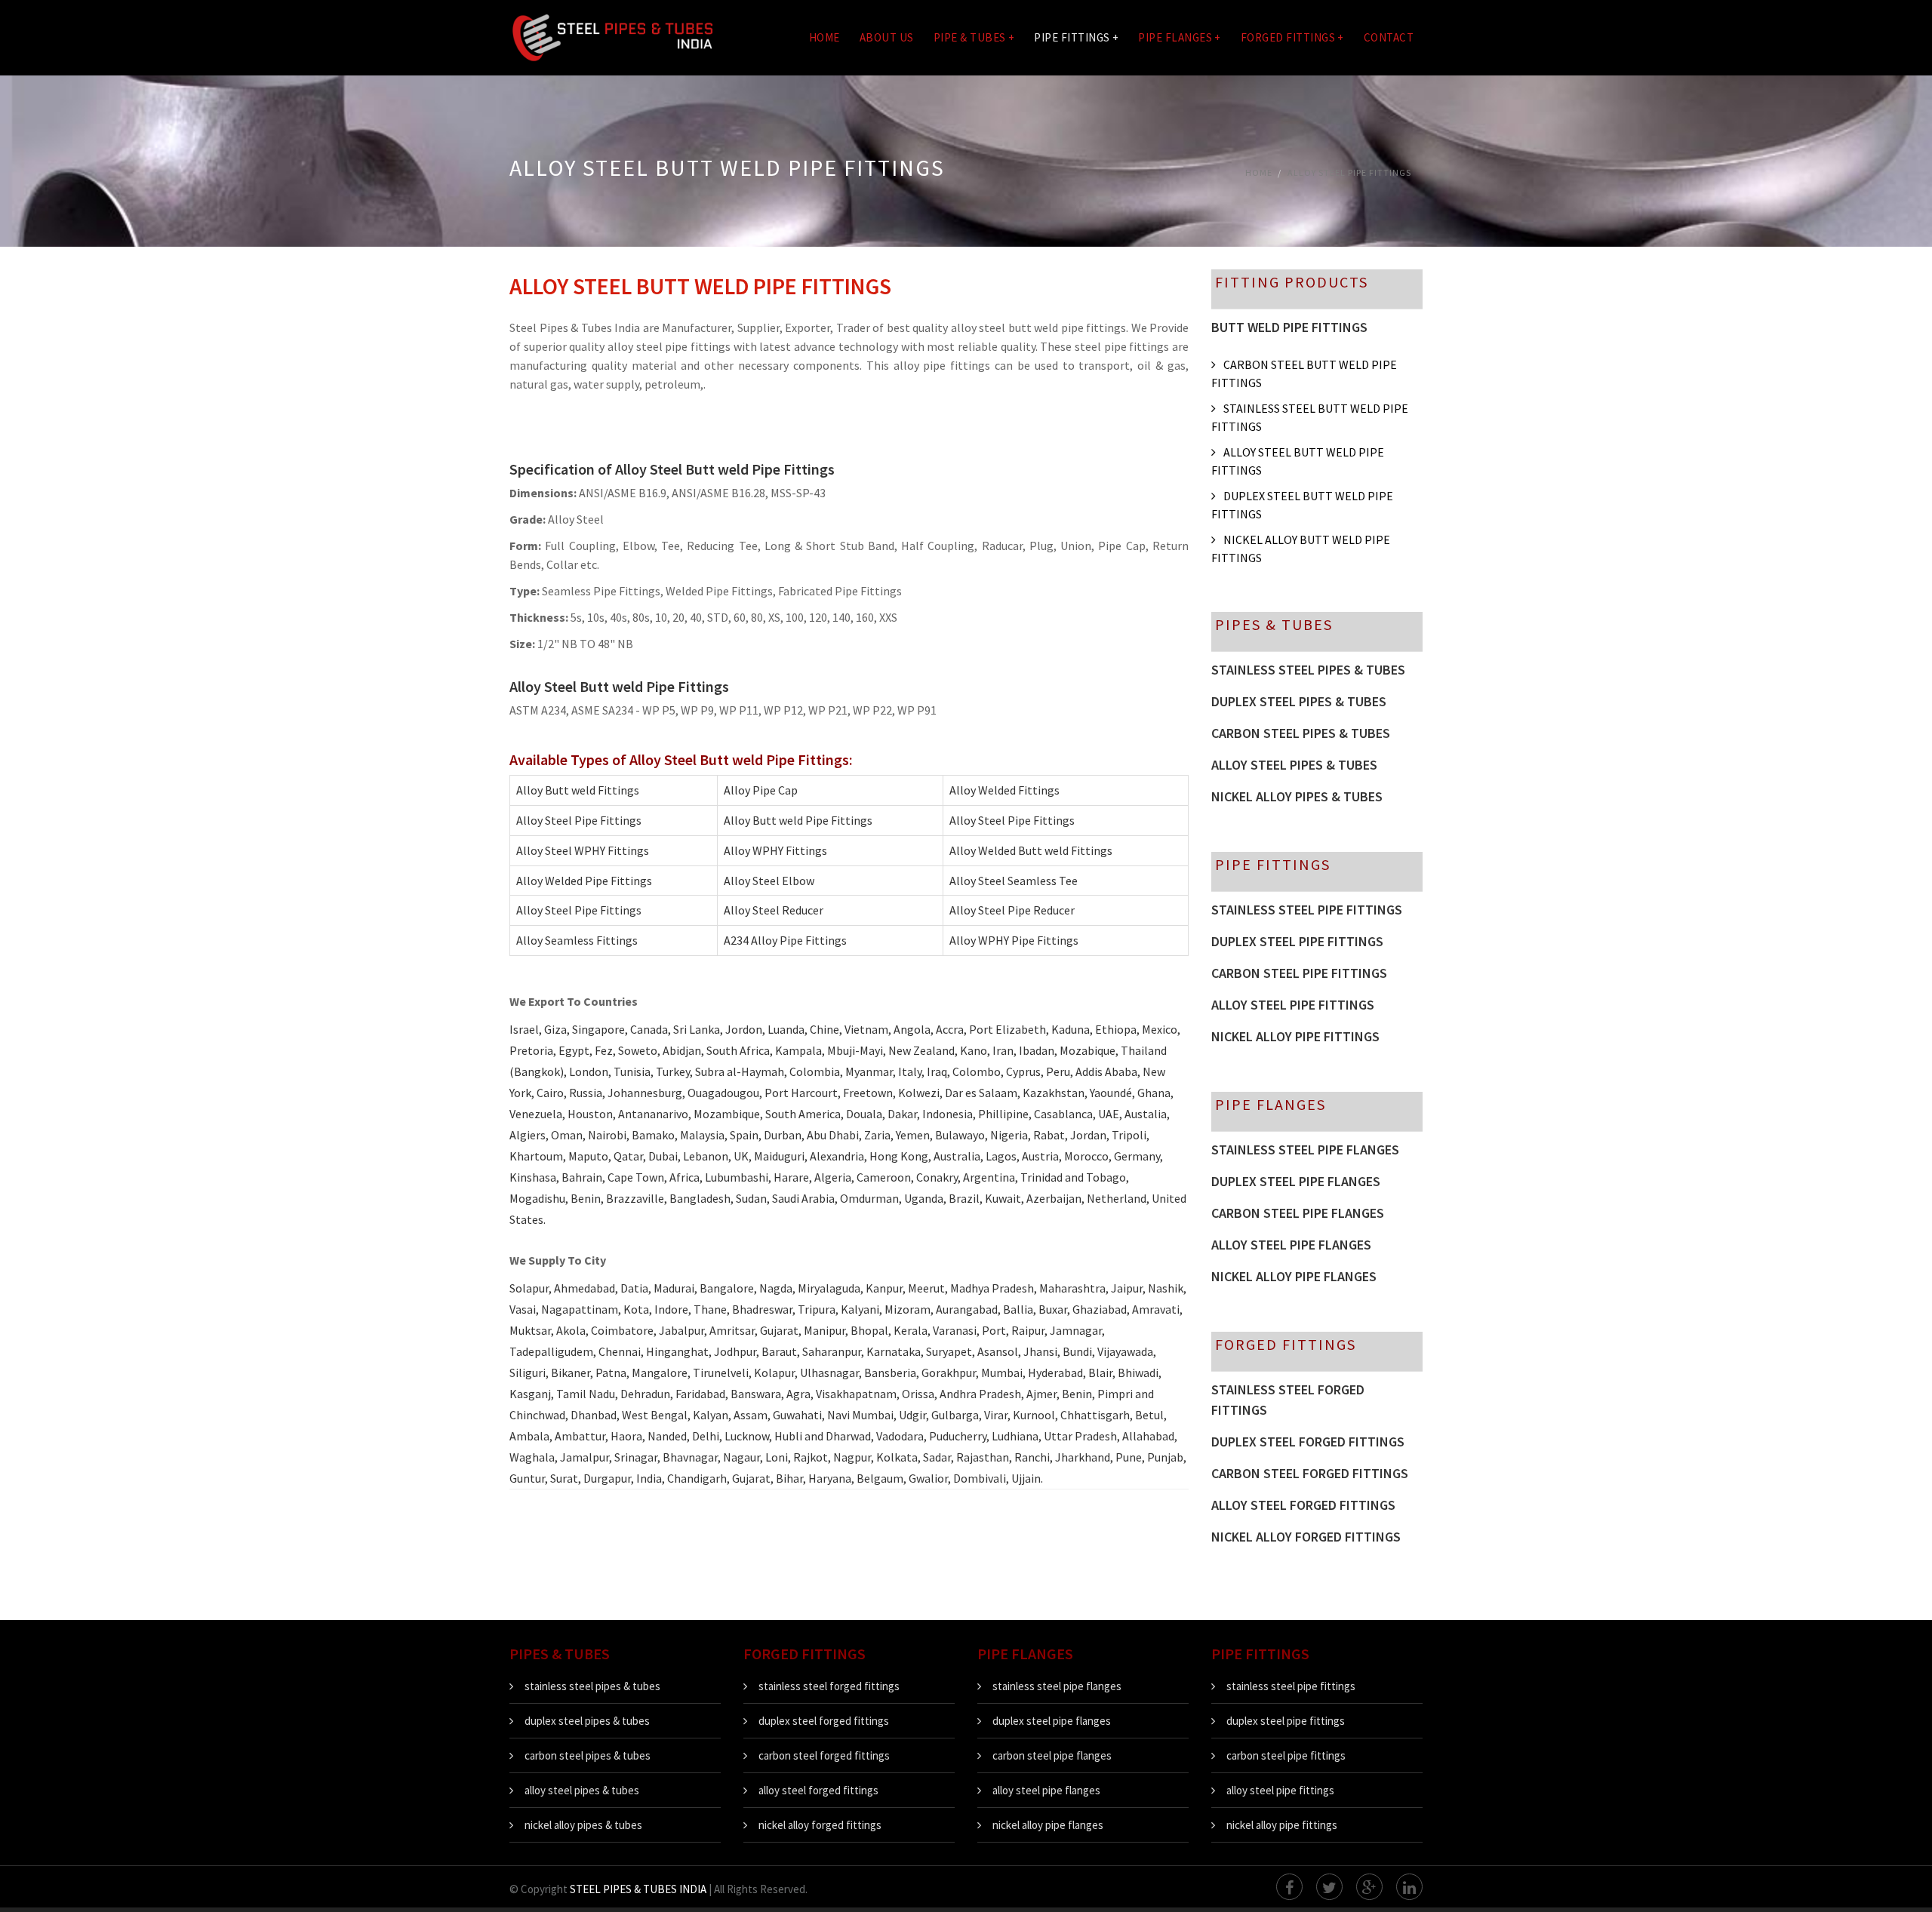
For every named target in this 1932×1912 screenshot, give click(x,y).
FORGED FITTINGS (1292, 37)
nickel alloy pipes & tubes (583, 1825)
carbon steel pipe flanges (1298, 1213)
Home (824, 37)
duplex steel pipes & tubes (587, 1721)
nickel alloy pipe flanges (1294, 1276)
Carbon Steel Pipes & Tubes (1301, 733)
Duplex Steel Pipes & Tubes (1299, 701)
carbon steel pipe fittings (1299, 973)
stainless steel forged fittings (1288, 1400)
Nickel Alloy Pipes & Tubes (1297, 796)
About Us (887, 37)
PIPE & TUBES (974, 37)
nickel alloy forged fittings (1306, 1537)
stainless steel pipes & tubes (592, 1686)
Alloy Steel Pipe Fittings (1349, 172)
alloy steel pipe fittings (1293, 1005)
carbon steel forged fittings (1310, 1473)
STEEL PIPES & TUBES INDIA (638, 1889)
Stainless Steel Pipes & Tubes (1308, 670)
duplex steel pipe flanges (1296, 1181)
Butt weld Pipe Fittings (1289, 327)
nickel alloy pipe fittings (1295, 1036)
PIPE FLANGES (1180, 37)
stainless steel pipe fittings (1307, 910)
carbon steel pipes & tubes (588, 1755)
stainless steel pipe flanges (1305, 1150)
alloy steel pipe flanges (1291, 1245)
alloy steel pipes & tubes (582, 1790)
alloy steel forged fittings (1303, 1505)
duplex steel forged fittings (1308, 1442)
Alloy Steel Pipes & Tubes (1294, 765)
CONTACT (1389, 37)
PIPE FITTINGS (1076, 37)
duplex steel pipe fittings (1297, 941)
